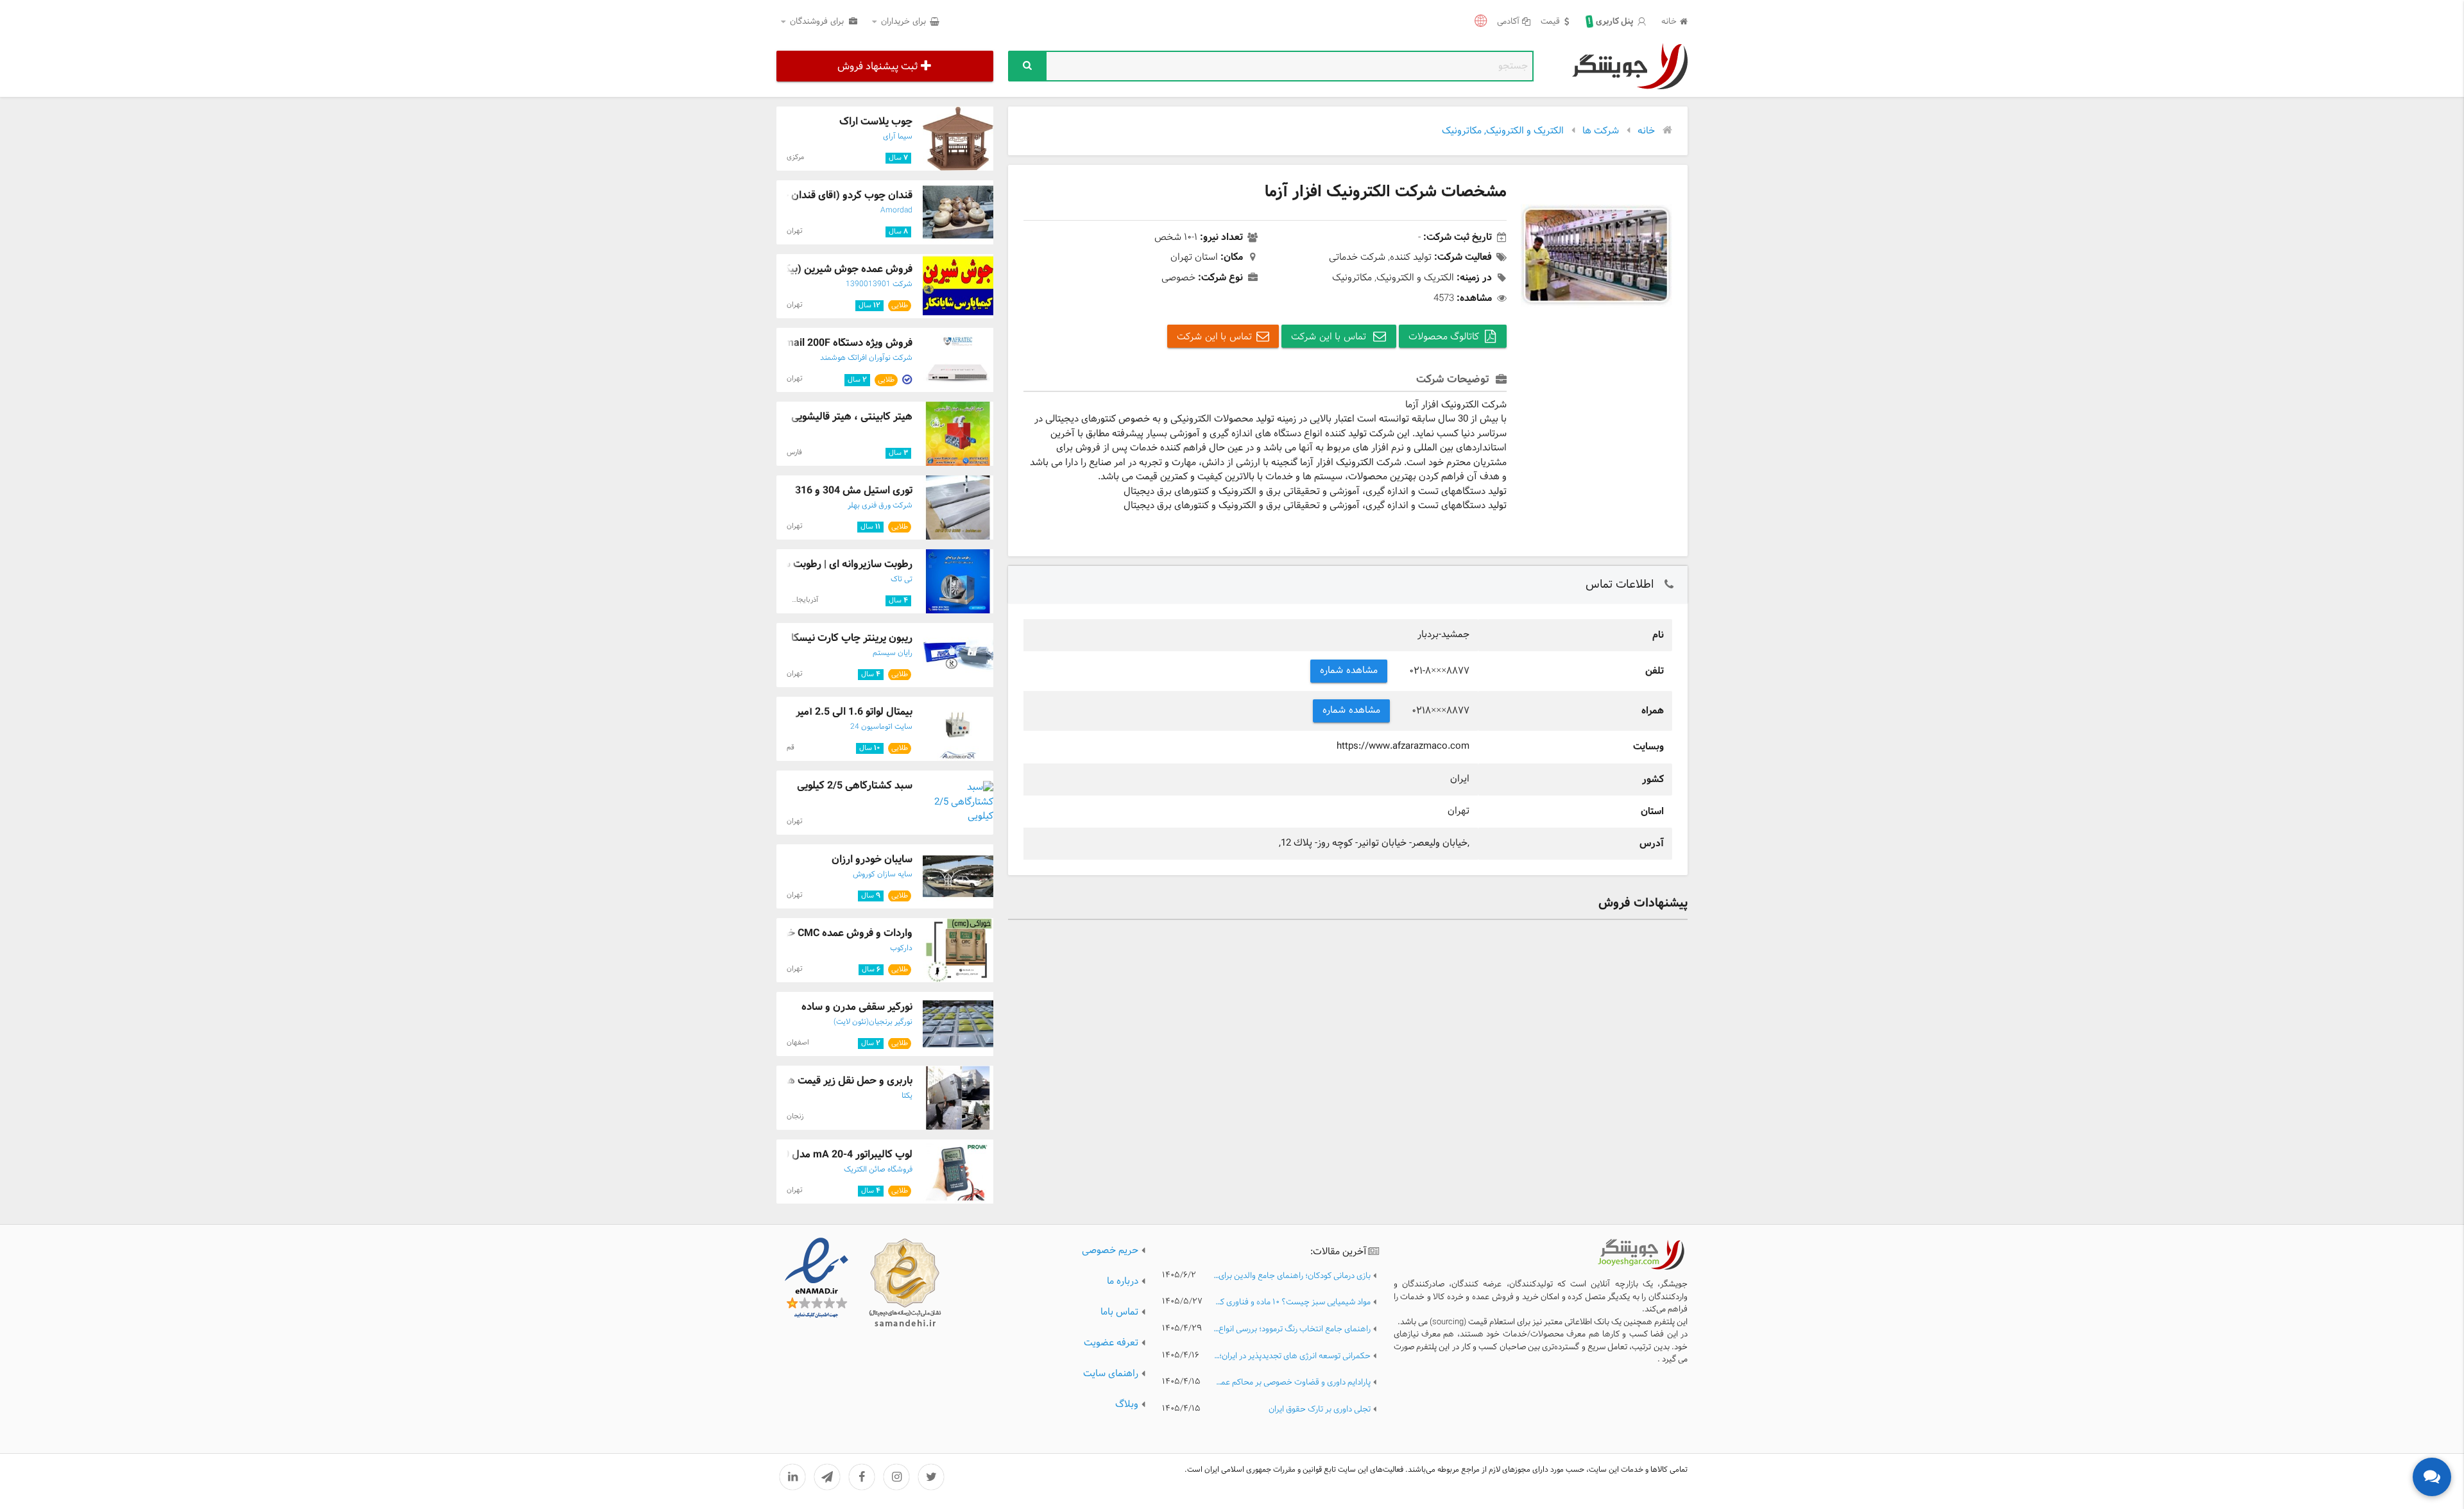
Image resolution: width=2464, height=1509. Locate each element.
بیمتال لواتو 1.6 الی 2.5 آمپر (854, 712)
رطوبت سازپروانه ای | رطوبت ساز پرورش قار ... (815, 564)
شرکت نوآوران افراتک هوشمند (866, 358)
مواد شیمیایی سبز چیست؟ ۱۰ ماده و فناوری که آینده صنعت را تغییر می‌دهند (1292, 1303)
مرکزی (795, 157)
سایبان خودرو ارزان (872, 859)
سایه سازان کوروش (883, 874)
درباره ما (1123, 1282)
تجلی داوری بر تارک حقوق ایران (1320, 1410)
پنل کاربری (1611, 22)
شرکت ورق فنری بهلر (880, 506)
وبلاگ (1127, 1405)
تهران (795, 231)
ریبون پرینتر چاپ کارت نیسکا (852, 638)
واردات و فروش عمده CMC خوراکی (838, 933)
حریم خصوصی (1110, 1251)
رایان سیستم (893, 653)
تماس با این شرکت (1330, 337)
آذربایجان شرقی (795, 600)
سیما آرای (898, 137)
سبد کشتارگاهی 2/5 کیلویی (855, 786)
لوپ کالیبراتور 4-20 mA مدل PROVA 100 (824, 1155)
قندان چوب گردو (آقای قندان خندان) (835, 195)
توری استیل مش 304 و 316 (854, 490)
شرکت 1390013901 (879, 284)
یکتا (907, 1096)
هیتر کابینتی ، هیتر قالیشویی (852, 417)
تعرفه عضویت (1111, 1343)
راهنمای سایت (1111, 1374)
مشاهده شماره (1349, 671)
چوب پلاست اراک (876, 122)
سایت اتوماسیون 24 (881, 727)
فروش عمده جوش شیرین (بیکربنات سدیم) (822, 269)
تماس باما (1119, 1312)
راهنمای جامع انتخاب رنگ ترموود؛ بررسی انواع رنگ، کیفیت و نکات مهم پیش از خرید (1292, 1330)
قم (791, 747)
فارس (794, 452)
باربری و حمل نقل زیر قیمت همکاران (837, 1081)
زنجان (795, 1116)
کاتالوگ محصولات (1444, 337)
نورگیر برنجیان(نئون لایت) (873, 1022)
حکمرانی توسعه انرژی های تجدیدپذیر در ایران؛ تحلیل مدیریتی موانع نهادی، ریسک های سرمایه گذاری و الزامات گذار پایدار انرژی (1292, 1357)
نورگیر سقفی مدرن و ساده (857, 1007)
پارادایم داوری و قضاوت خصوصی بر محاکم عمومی (1292, 1383)
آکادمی (1508, 22)
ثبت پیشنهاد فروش (877, 66)
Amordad (896, 210)
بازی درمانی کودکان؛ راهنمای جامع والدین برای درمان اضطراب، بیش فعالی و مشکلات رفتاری (1292, 1276)
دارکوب (901, 948)
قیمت (1550, 22)
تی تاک (902, 579)
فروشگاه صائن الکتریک (878, 1170)
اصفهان (798, 1043)
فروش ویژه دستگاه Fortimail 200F (838, 343)
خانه (1669, 22)
